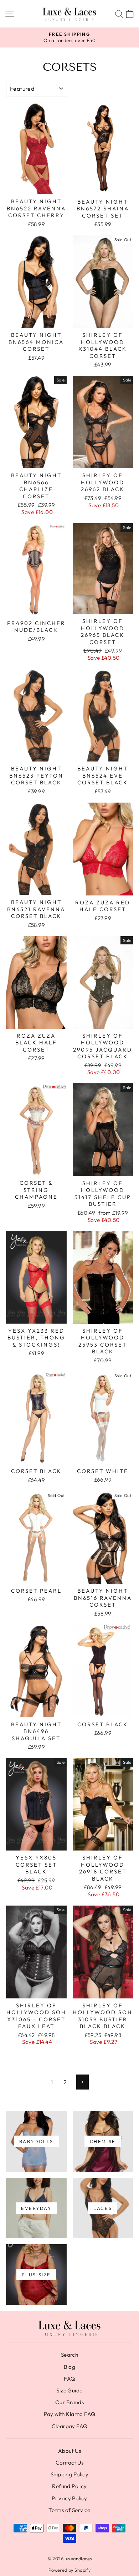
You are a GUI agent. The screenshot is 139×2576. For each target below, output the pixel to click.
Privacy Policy (69, 2498)
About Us (69, 2451)
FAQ (69, 2379)
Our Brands (69, 2402)
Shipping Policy (69, 2474)
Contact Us (69, 2463)
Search (69, 2355)
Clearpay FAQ (70, 2426)
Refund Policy (69, 2486)
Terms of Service (69, 2510)
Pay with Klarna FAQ (70, 2414)
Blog (70, 2367)
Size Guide (69, 2390)
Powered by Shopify (69, 2570)
